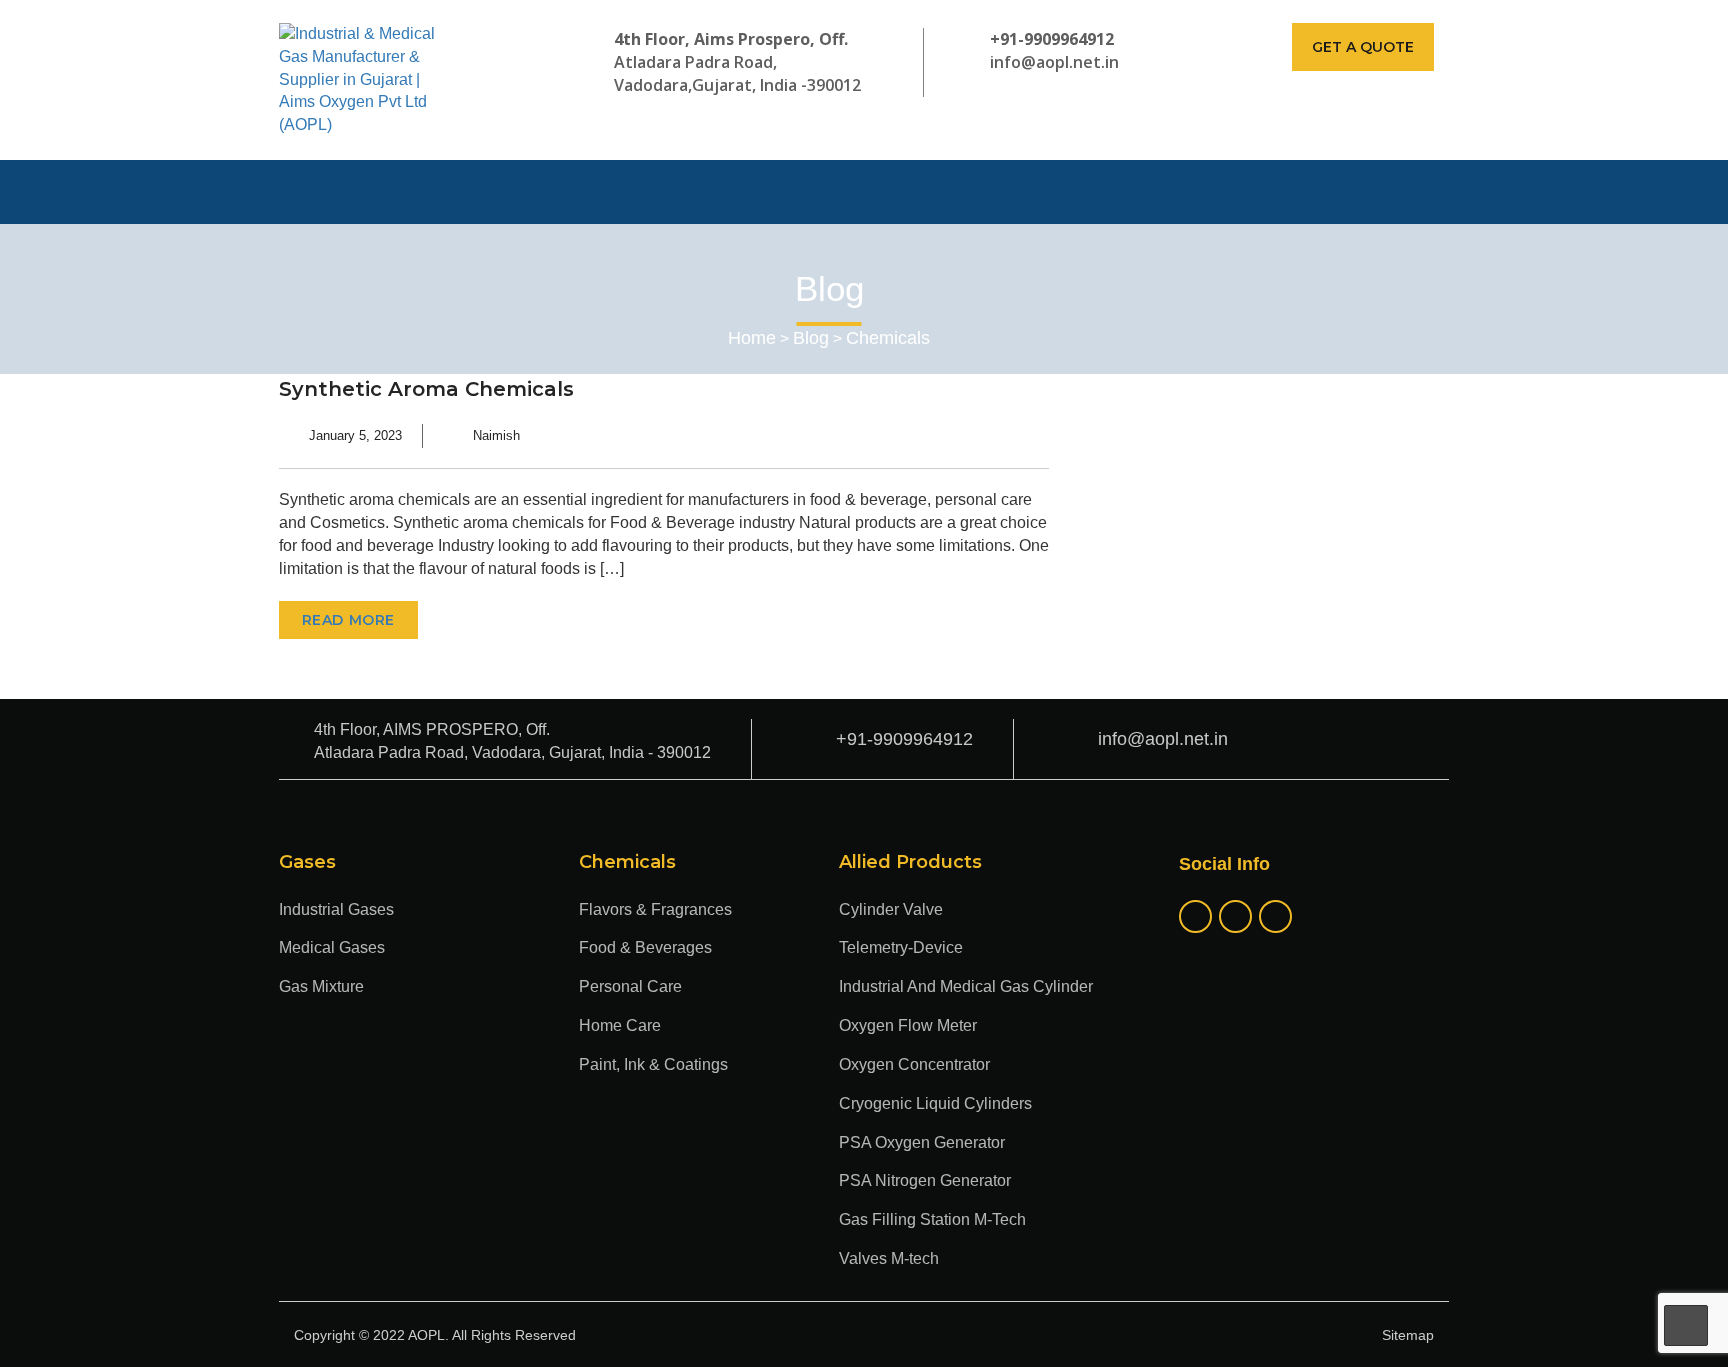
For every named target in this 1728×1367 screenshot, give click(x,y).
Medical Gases (332, 947)
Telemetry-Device (901, 947)
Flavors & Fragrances (655, 909)
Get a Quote (1363, 47)
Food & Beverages (645, 947)
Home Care (620, 1025)
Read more (348, 620)
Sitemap (1408, 1335)
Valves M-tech (889, 1258)
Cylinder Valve (891, 909)
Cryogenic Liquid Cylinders (935, 1103)
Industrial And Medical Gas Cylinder (966, 986)
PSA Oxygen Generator (922, 1142)
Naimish (496, 435)
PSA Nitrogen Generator (925, 1180)
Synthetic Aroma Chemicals (426, 389)
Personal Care (630, 986)
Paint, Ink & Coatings (653, 1064)
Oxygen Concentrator (914, 1064)
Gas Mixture (321, 986)
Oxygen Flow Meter (908, 1025)
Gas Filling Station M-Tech (932, 1219)
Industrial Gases (336, 909)
